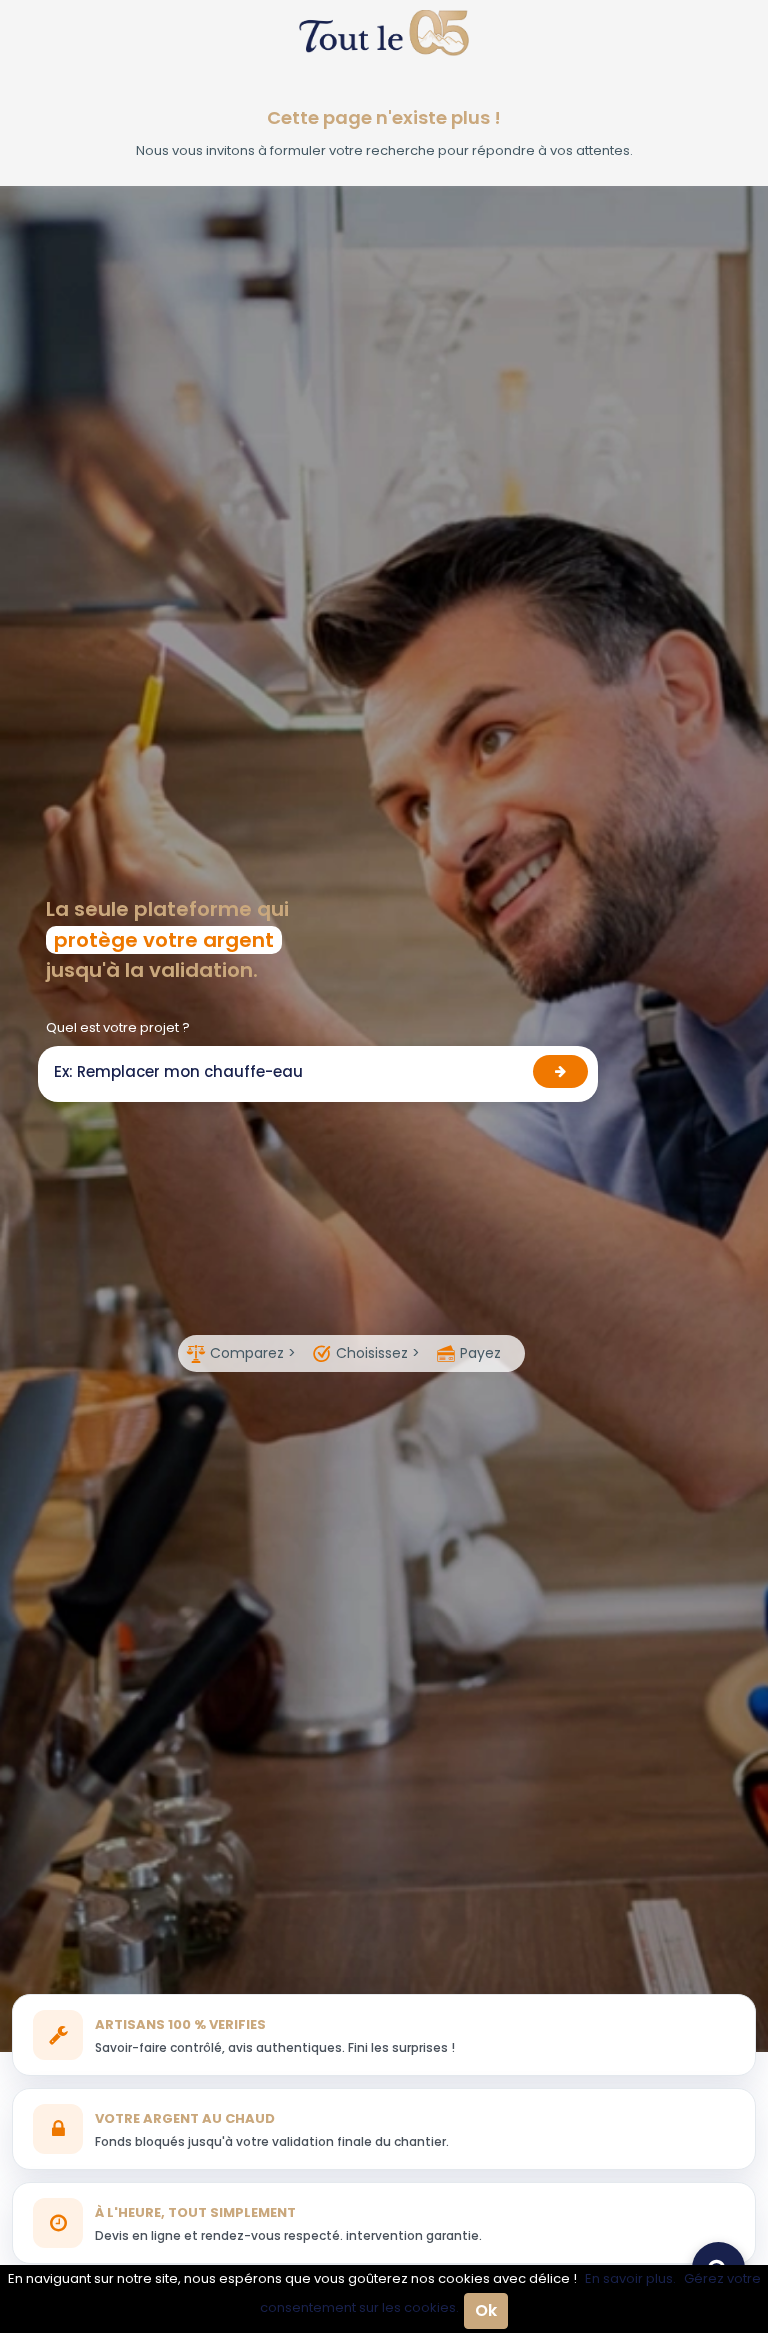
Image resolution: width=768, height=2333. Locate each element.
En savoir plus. (630, 2278)
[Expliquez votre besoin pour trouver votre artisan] (560, 1071)
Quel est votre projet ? (118, 1027)
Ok (486, 2310)
